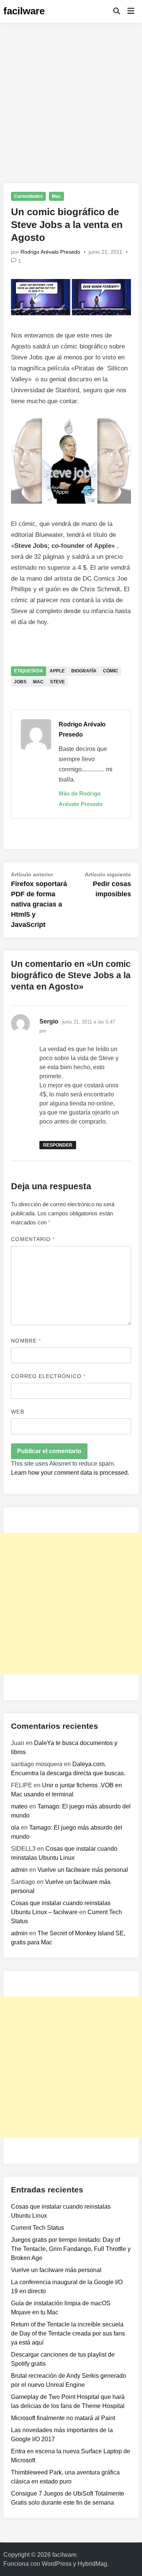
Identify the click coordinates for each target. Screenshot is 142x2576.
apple (57, 671)
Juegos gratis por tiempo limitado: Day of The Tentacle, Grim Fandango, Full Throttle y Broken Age (71, 2249)
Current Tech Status (37, 2228)
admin (19, 1870)
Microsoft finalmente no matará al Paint (63, 2418)
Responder (58, 1145)
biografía (84, 671)
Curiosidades (28, 196)
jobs (20, 682)
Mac (56, 196)
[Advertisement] (71, 97)
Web (17, 1412)
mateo (19, 1806)
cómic (111, 671)
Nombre (26, 1341)
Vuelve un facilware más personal (83, 1870)
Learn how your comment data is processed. (70, 1473)
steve (57, 682)
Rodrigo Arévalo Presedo (50, 252)
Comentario (33, 1239)
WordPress (57, 2564)
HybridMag (92, 2564)
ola (15, 1828)
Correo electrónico (48, 1376)
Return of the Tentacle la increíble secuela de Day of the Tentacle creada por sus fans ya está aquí (68, 2333)
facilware (24, 11)
